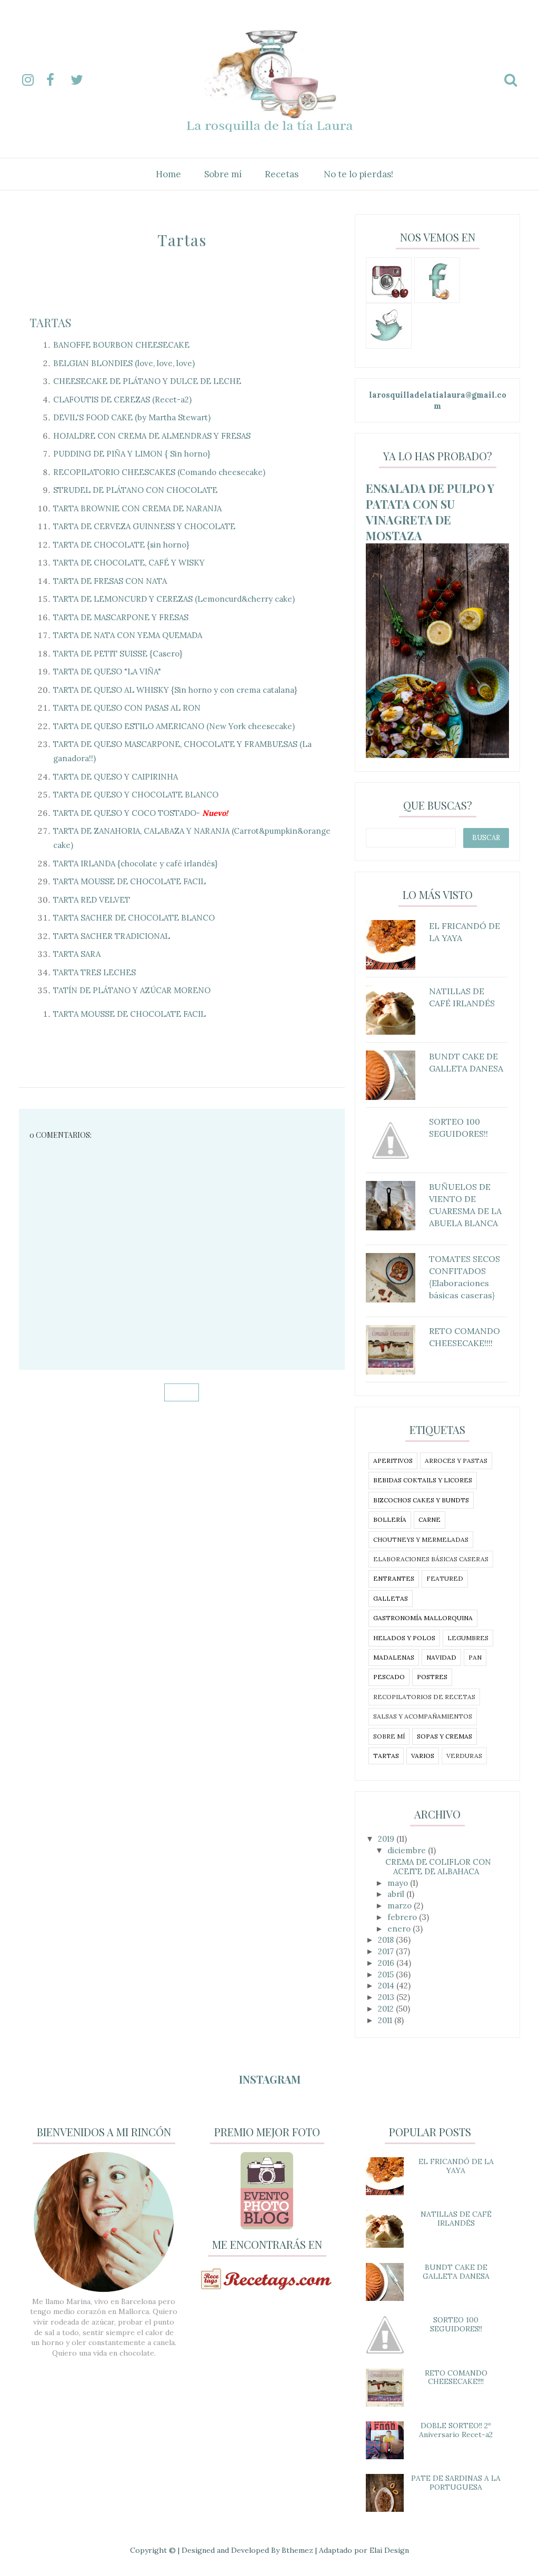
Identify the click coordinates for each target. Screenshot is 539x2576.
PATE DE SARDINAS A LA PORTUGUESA (456, 2483)
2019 (387, 1839)
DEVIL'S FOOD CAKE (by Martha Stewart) (132, 417)
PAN (475, 1657)
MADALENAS (394, 1657)
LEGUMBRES (468, 1638)
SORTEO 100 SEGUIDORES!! (456, 2324)
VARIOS (423, 1756)
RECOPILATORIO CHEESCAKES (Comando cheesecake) (159, 472)
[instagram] (33, 80)
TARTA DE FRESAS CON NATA (110, 581)
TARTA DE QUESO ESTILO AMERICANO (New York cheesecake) (174, 726)
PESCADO (389, 1677)
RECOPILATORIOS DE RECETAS (424, 1697)
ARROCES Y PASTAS (456, 1461)
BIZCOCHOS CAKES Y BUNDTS (421, 1500)
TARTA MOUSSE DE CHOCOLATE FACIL (129, 881)
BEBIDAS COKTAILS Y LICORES (423, 1480)
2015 (387, 1974)
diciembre (408, 1850)
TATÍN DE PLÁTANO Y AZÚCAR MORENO (132, 990)
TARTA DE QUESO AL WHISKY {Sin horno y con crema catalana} (175, 690)
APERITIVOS (393, 1461)
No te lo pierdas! (358, 174)
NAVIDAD (441, 1657)
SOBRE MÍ (389, 1736)
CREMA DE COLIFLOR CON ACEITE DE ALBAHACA (438, 1867)
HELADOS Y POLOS (404, 1638)
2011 (386, 2020)
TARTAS (386, 1756)
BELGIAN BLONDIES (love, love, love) (124, 363)
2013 (387, 1997)
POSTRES (432, 1677)
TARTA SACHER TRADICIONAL (112, 936)
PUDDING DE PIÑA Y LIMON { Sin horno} (132, 454)
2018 (387, 1940)
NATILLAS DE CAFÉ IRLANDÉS (456, 2219)
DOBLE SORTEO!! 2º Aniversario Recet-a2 (456, 2430)
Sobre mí (223, 174)
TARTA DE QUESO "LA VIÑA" (107, 671)
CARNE (430, 1519)
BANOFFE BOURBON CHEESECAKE (121, 345)
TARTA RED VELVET (92, 900)
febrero (403, 1917)
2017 (387, 1951)
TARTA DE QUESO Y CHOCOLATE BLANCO (136, 795)
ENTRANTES (394, 1578)
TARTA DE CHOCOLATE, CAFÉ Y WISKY (129, 563)
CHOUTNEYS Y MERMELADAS (421, 1539)
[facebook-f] (57, 80)
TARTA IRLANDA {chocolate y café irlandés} (135, 863)
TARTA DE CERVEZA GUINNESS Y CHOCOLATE (144, 526)
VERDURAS (464, 1756)
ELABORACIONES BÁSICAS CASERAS (431, 1559)
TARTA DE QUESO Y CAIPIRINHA (116, 777)
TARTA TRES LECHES (94, 972)
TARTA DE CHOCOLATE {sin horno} (121, 545)
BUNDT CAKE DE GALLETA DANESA (456, 2272)
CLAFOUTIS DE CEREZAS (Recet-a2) (122, 400)
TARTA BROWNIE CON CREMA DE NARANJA (137, 508)
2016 (387, 1963)
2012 (387, 2009)
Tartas (50, 322)
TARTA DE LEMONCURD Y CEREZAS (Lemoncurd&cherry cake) (174, 599)
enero (400, 1929)
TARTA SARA (77, 954)
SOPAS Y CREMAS (445, 1736)
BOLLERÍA (390, 1519)
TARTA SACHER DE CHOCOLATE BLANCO (134, 918)
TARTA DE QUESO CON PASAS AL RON (127, 708)
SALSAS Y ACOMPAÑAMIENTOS (423, 1716)
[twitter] (82, 80)
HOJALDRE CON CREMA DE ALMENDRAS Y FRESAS (152, 436)
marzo (401, 1906)
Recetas (282, 174)
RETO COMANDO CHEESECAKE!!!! (456, 2377)
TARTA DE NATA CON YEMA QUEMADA (128, 635)
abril (397, 1894)
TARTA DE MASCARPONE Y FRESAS (121, 617)
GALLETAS (391, 1598)
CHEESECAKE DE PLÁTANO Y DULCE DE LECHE (147, 381)
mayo (399, 1883)
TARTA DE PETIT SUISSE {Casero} (118, 654)
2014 (387, 1986)
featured (445, 1578)
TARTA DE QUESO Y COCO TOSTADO (125, 813)
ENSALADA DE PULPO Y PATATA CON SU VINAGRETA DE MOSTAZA (430, 512)
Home (168, 174)
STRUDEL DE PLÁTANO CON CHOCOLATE (135, 490)
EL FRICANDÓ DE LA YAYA (456, 2166)
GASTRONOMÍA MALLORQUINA (423, 1618)
